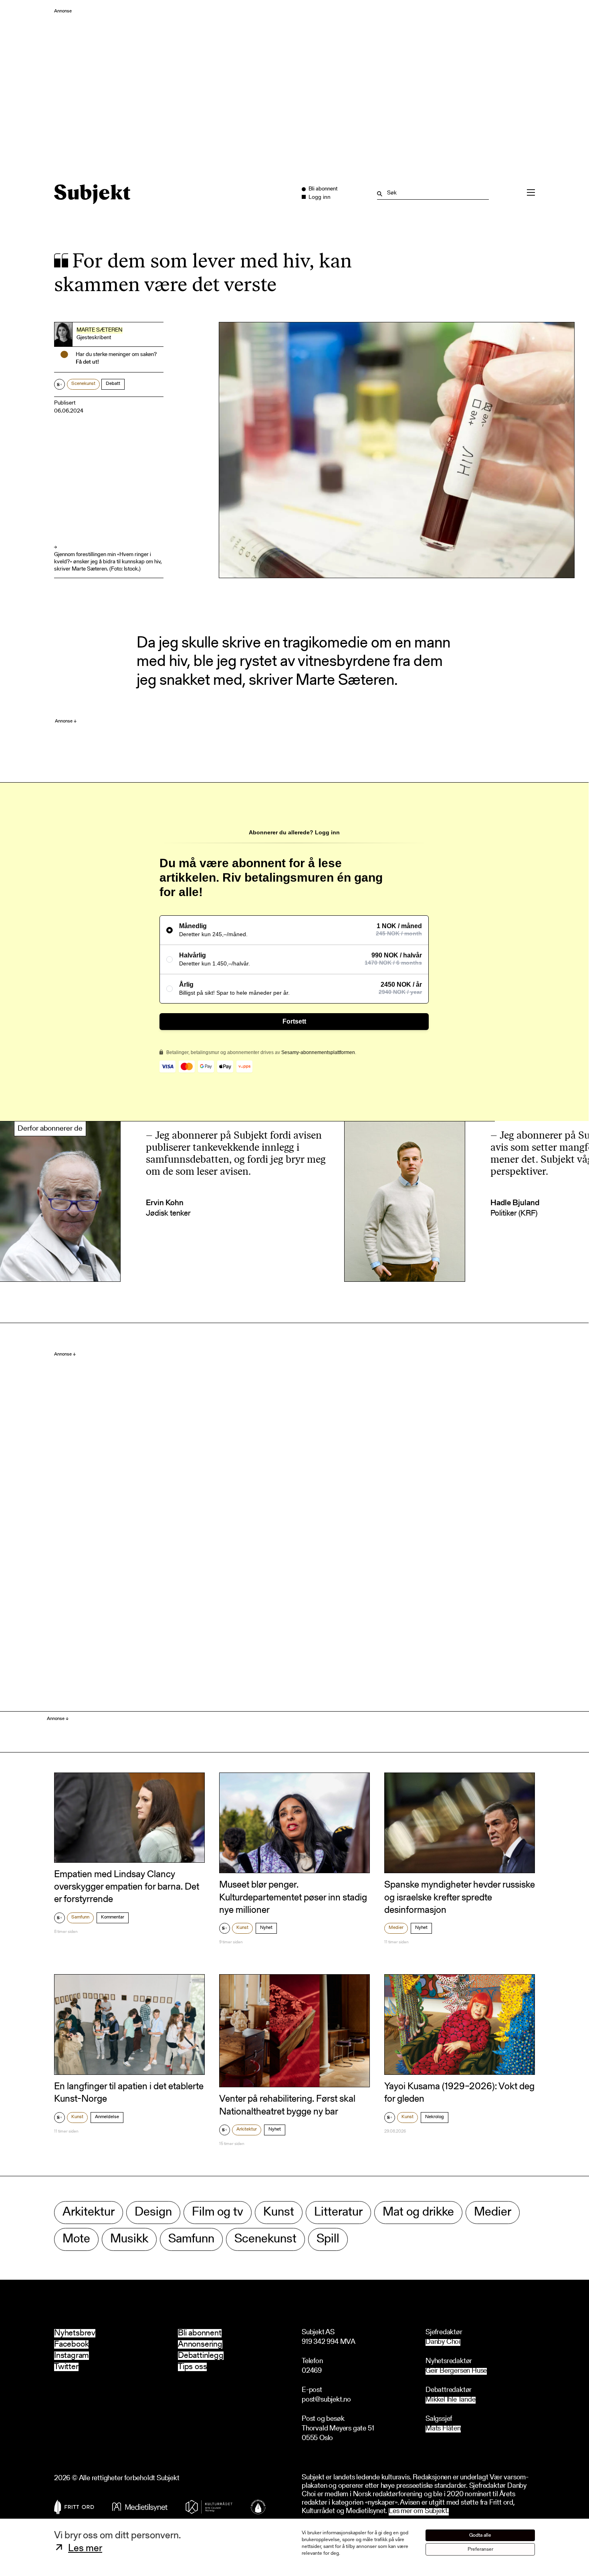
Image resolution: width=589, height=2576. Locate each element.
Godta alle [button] (480, 2535)
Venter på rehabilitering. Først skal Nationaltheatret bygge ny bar (287, 2106)
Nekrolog (435, 2117)
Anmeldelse (107, 2117)
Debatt (113, 384)
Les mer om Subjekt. (419, 2512)
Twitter (66, 2367)
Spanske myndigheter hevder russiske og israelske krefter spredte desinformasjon (460, 1898)
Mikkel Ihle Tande (451, 2400)
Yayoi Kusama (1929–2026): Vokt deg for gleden (459, 2093)
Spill (328, 2239)
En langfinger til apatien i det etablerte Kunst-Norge (129, 2093)
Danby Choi (443, 2342)
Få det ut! (87, 362)
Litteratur (338, 2213)
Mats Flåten (443, 2429)
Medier (396, 1928)
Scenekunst (83, 384)
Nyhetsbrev (75, 2333)
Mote (76, 2239)
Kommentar (113, 1917)
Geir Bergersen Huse (456, 2371)
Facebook (71, 2344)
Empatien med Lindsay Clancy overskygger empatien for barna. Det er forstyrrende (127, 1887)
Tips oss (192, 2367)
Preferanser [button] (480, 2549)
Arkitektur (247, 2129)
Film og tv (218, 2213)
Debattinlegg (201, 2356)
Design (153, 2213)
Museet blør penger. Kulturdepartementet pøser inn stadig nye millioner (293, 1898)
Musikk (129, 2239)
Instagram (72, 2356)
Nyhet (266, 1928)
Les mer (85, 2549)
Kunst (242, 1928)
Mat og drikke (418, 2213)
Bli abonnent (200, 2333)
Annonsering (200, 2344)
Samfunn (80, 1917)
